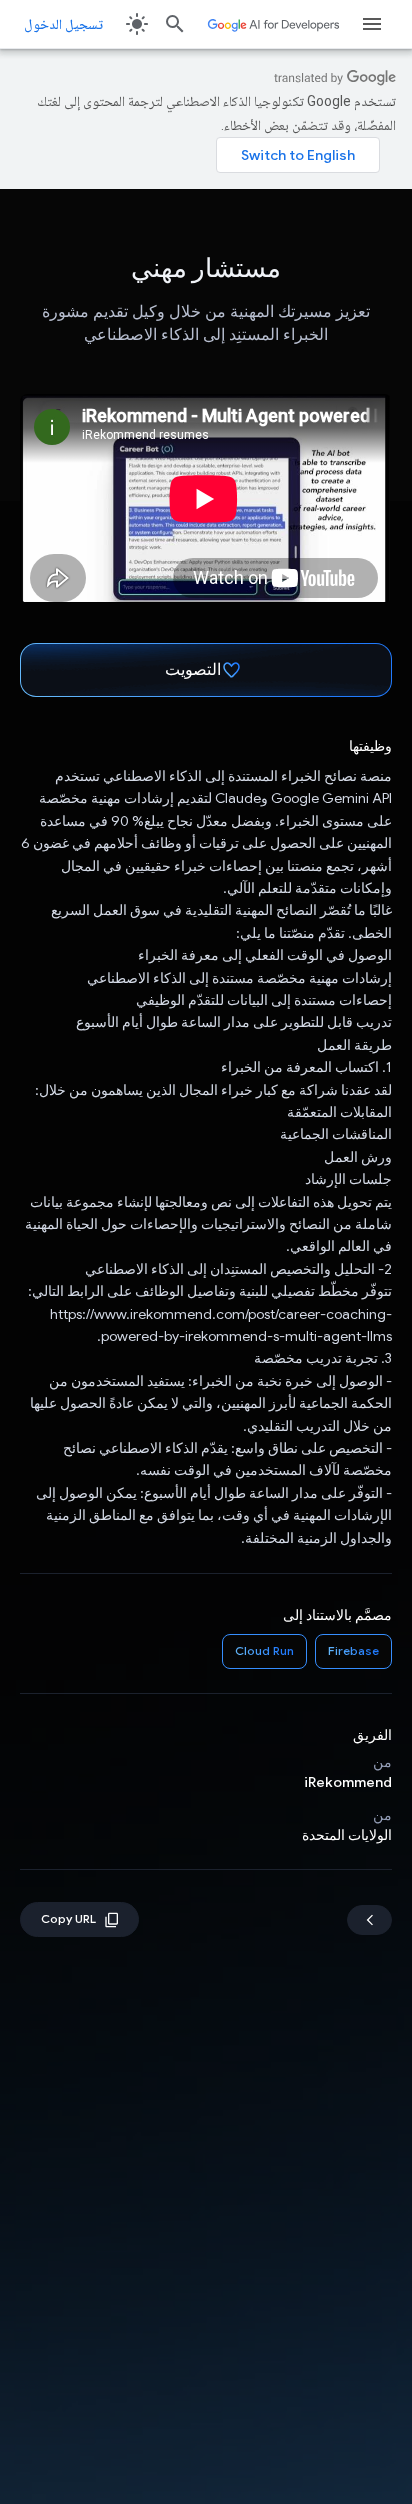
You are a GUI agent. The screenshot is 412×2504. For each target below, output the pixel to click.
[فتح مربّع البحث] (175, 24)
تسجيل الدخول (63, 24)
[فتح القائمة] (372, 24)
